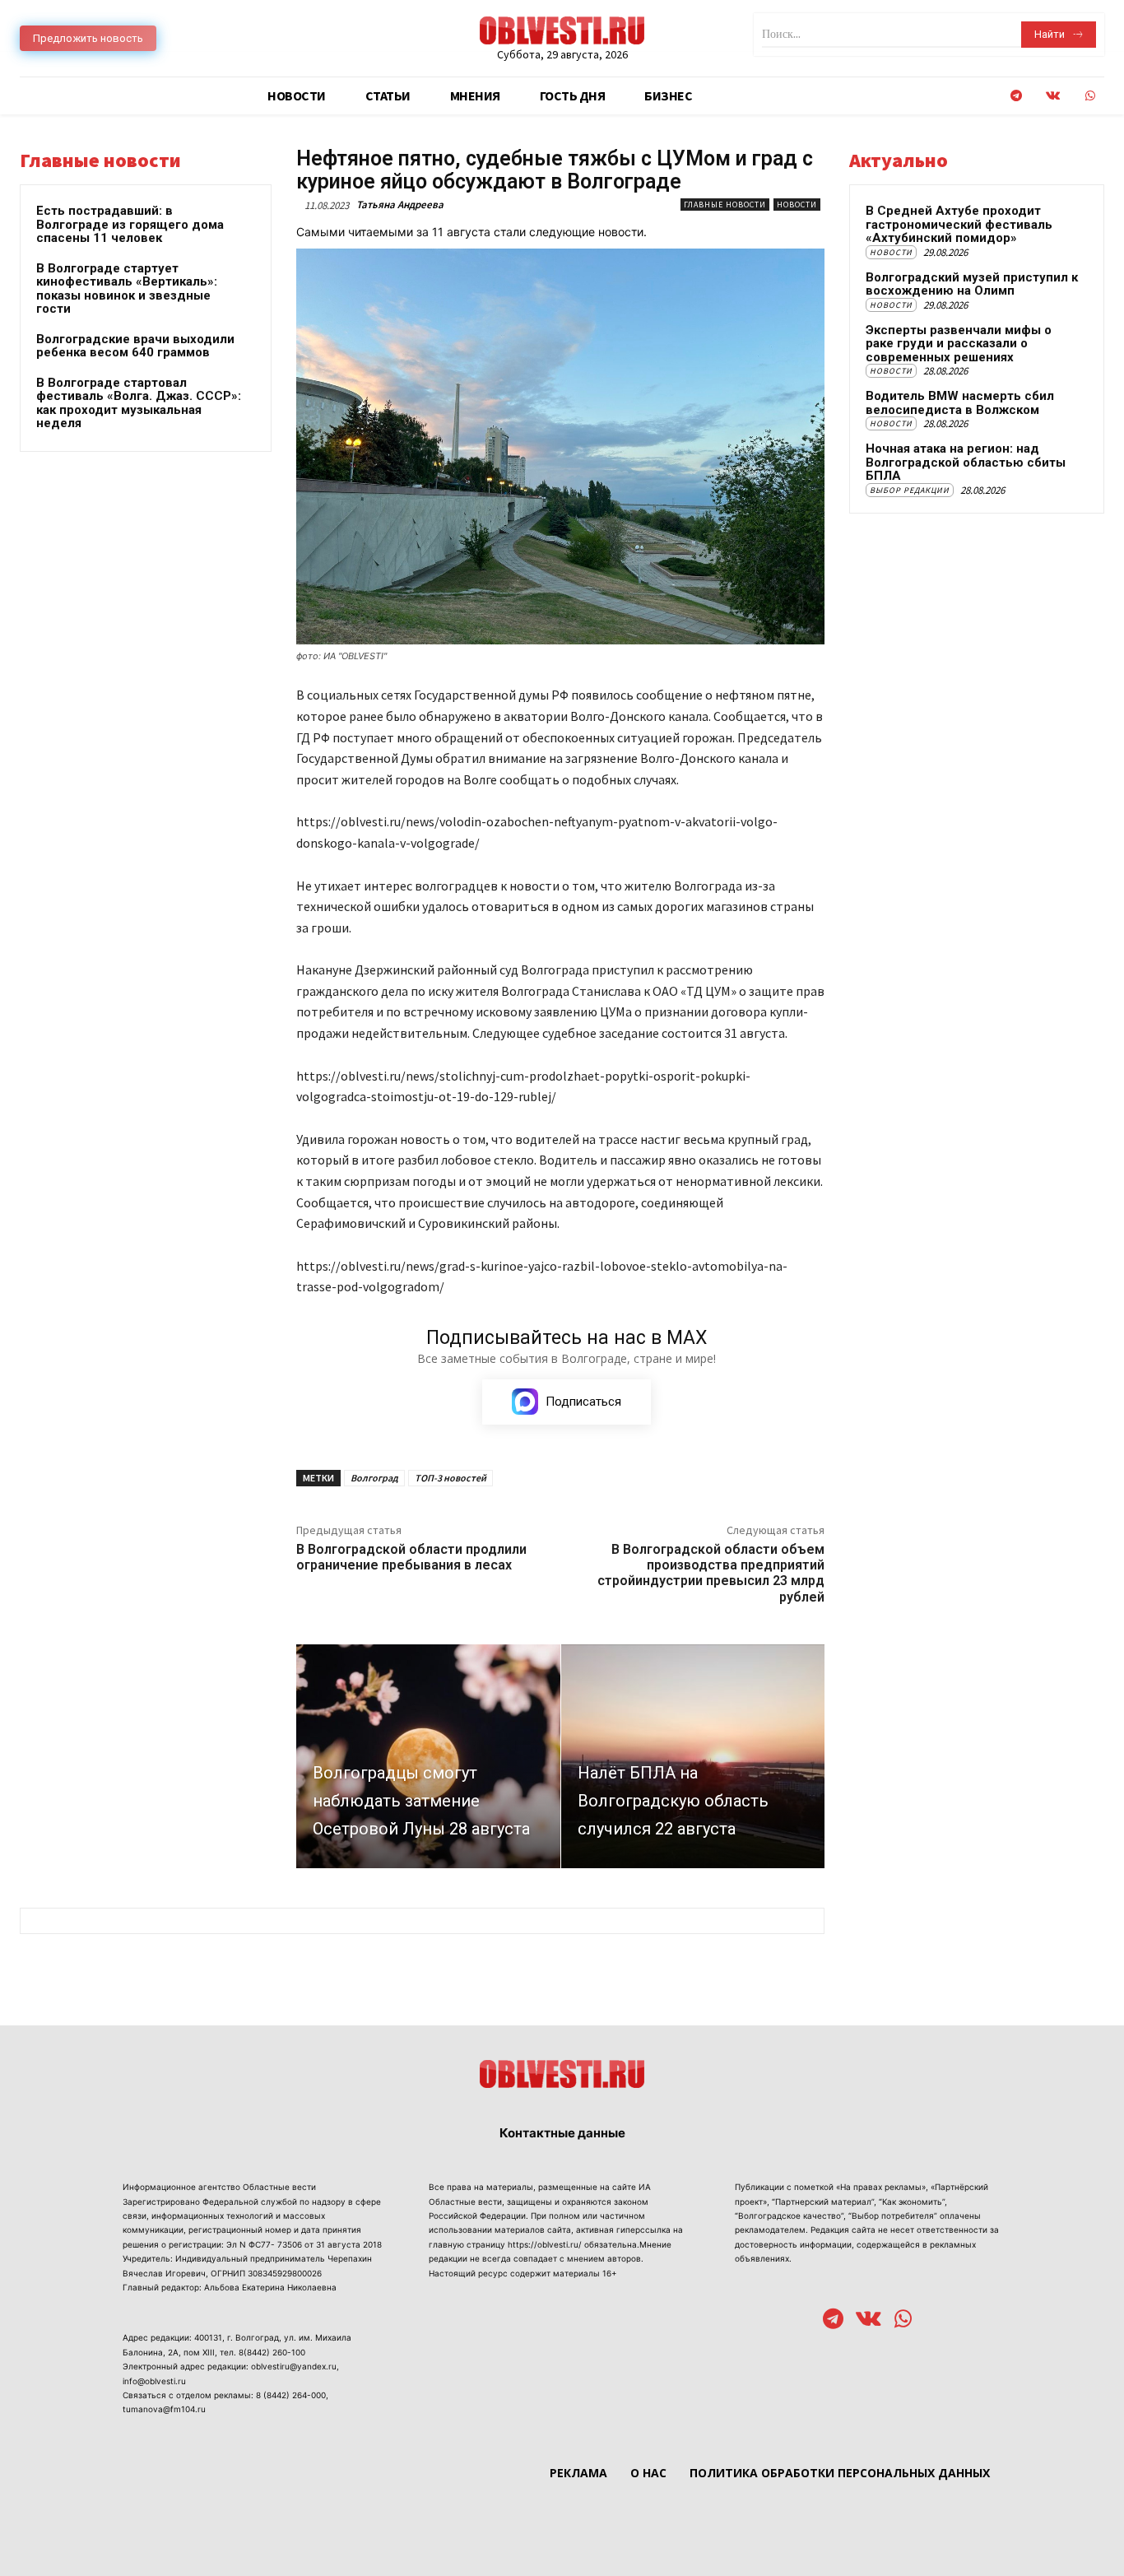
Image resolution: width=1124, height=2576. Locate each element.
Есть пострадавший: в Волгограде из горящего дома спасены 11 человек (130, 224)
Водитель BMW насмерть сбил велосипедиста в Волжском (960, 403)
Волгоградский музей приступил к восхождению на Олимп (972, 284)
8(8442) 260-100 (272, 2352)
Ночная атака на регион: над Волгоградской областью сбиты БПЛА (966, 462)
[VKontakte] (1053, 96)
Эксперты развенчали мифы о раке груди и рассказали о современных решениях (959, 344)
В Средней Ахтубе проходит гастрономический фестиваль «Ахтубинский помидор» (959, 224)
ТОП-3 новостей (451, 1478)
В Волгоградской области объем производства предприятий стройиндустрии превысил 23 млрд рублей (711, 1573)
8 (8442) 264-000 (291, 2395)
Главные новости (725, 205)
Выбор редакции (910, 490)
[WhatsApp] (1090, 96)
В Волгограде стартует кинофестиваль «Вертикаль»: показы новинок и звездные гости (127, 289)
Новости (797, 205)
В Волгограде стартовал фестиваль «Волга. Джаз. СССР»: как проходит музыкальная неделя (139, 403)
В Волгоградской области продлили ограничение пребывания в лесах (411, 1557)
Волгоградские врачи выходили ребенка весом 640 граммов (135, 346)
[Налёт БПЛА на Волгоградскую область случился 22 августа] (693, 1756)
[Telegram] (1016, 96)
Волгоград (374, 1478)
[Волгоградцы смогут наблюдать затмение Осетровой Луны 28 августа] (428, 1756)
